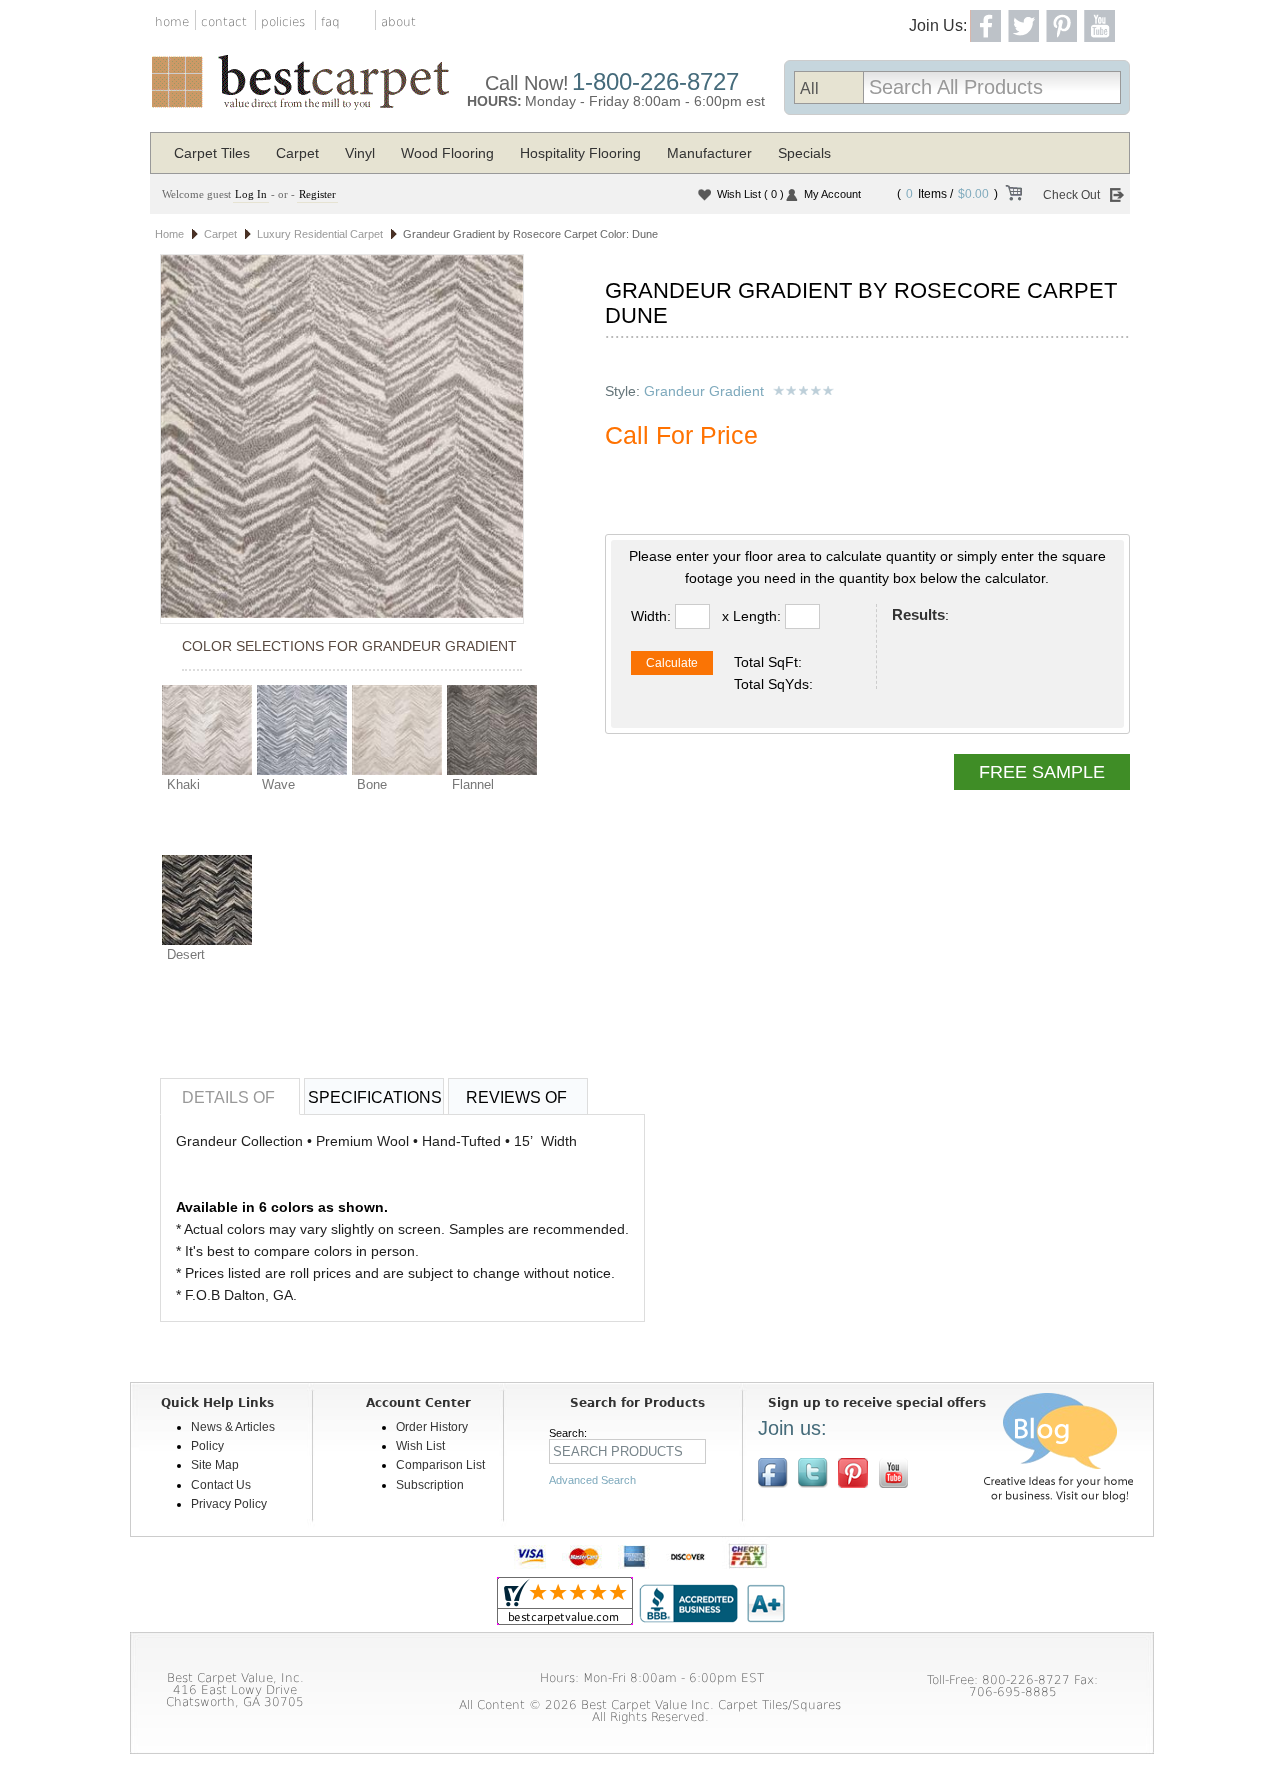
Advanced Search (592, 1480)
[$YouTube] (893, 1473)
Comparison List (440, 1465)
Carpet (297, 153)
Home (169, 234)
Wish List (750, 194)
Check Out (1071, 195)
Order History (432, 1427)
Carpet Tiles (212, 153)
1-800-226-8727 (655, 81)
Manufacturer (709, 153)
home (172, 22)
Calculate (672, 663)
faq (330, 22)
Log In (251, 194)
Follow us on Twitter (813, 1473)
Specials (804, 153)
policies (283, 22)
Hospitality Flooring (580, 153)
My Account (832, 194)
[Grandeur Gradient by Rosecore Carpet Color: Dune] (342, 438)
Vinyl (360, 153)
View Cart (1013, 196)
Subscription (430, 1485)
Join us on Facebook (773, 1473)
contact (224, 22)
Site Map (215, 1465)
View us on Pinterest (853, 1473)
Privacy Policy (229, 1504)
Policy (207, 1446)
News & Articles (233, 1427)
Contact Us (221, 1485)
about (398, 22)
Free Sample (1042, 772)
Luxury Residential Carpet (320, 234)
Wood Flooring (447, 153)
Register (317, 194)
